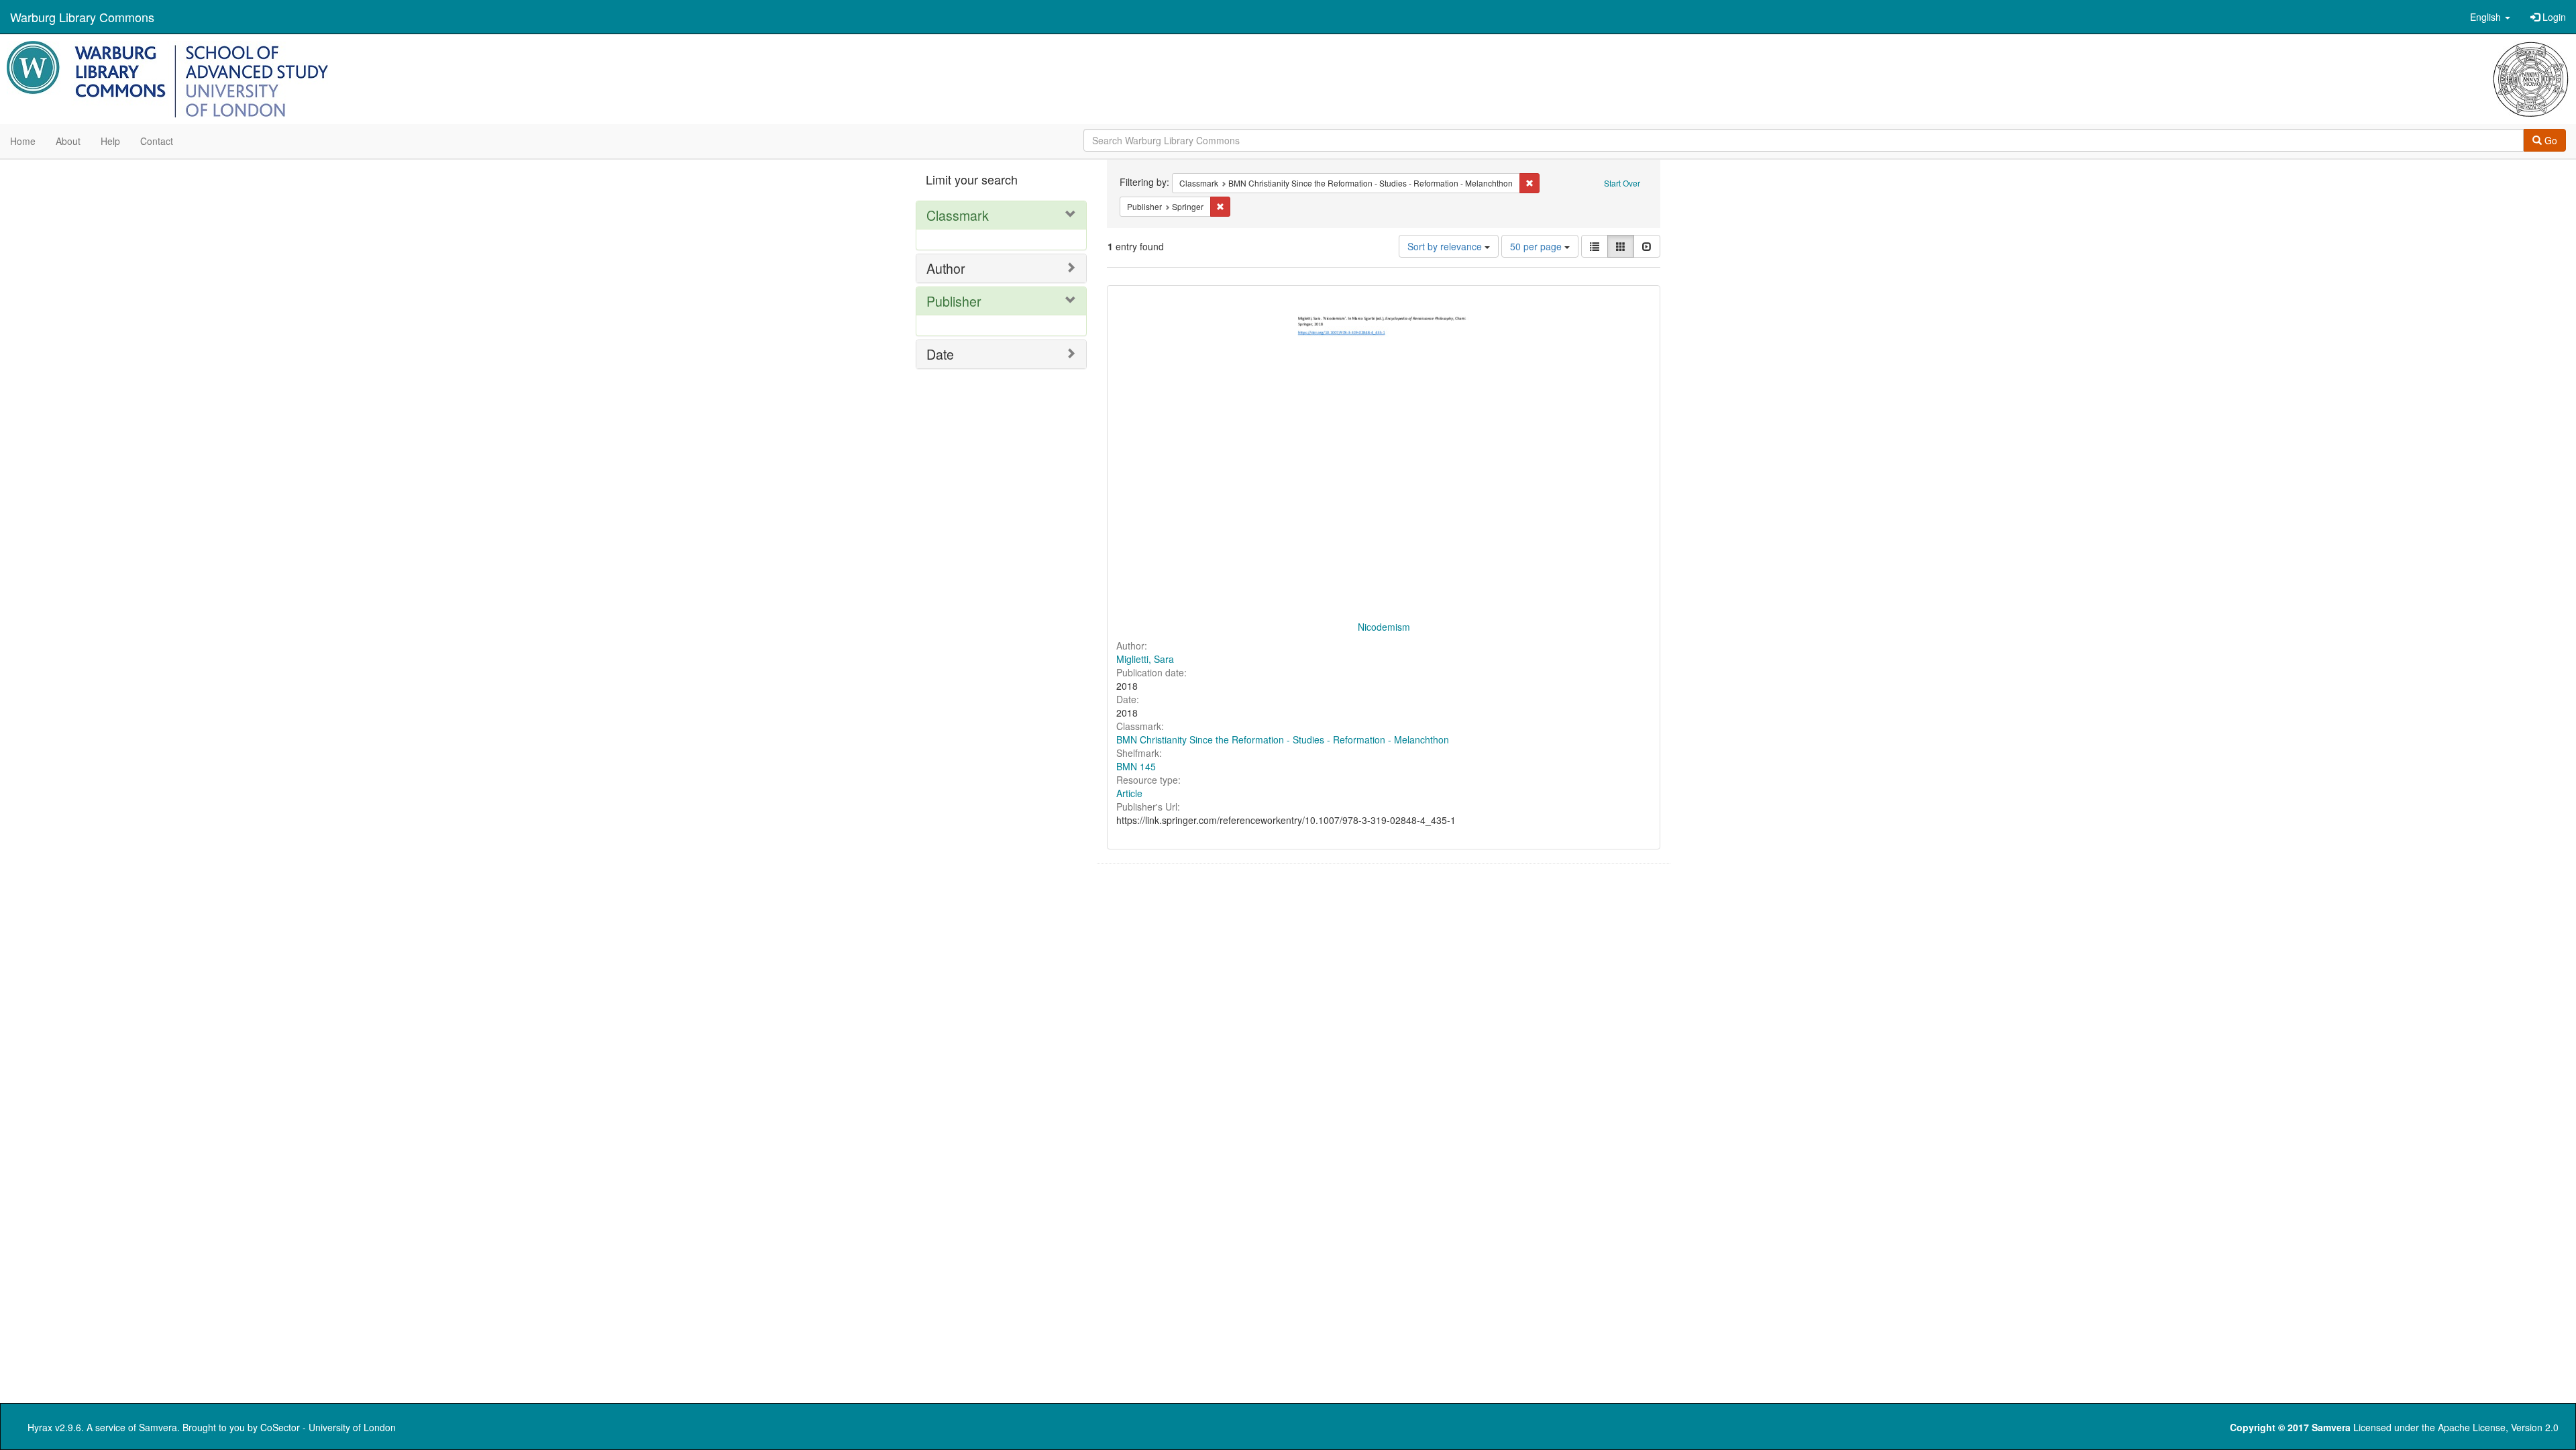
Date (940, 354)
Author (946, 268)
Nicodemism (1384, 627)
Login (2553, 17)
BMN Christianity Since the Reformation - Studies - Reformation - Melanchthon (1283, 739)
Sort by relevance (1446, 246)
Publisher (954, 301)
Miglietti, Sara (1145, 659)
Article (1129, 793)
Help (110, 141)
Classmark (958, 215)
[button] (2490, 17)
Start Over (1622, 183)
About (68, 141)
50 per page (1537, 246)
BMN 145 (1136, 766)
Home (23, 141)
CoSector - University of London (328, 1427)
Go (2550, 140)
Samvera (158, 1427)
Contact (157, 141)
